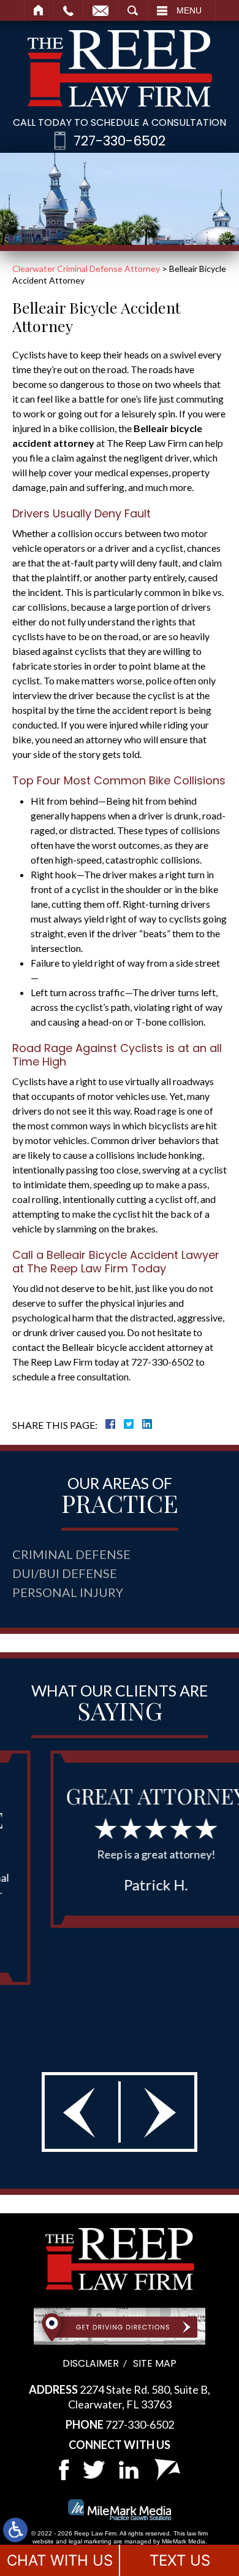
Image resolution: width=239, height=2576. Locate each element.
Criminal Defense (71, 1554)
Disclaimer (91, 2363)
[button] (82, 2112)
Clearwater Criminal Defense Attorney (86, 269)
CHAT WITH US (60, 2560)
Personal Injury (68, 1592)
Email (101, 10)
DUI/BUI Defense (65, 1573)
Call (68, 10)
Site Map (155, 2363)
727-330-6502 (120, 141)
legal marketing (90, 2541)
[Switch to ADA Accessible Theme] (15, 2530)
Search (133, 10)
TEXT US (180, 2560)
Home (39, 10)
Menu (189, 10)
